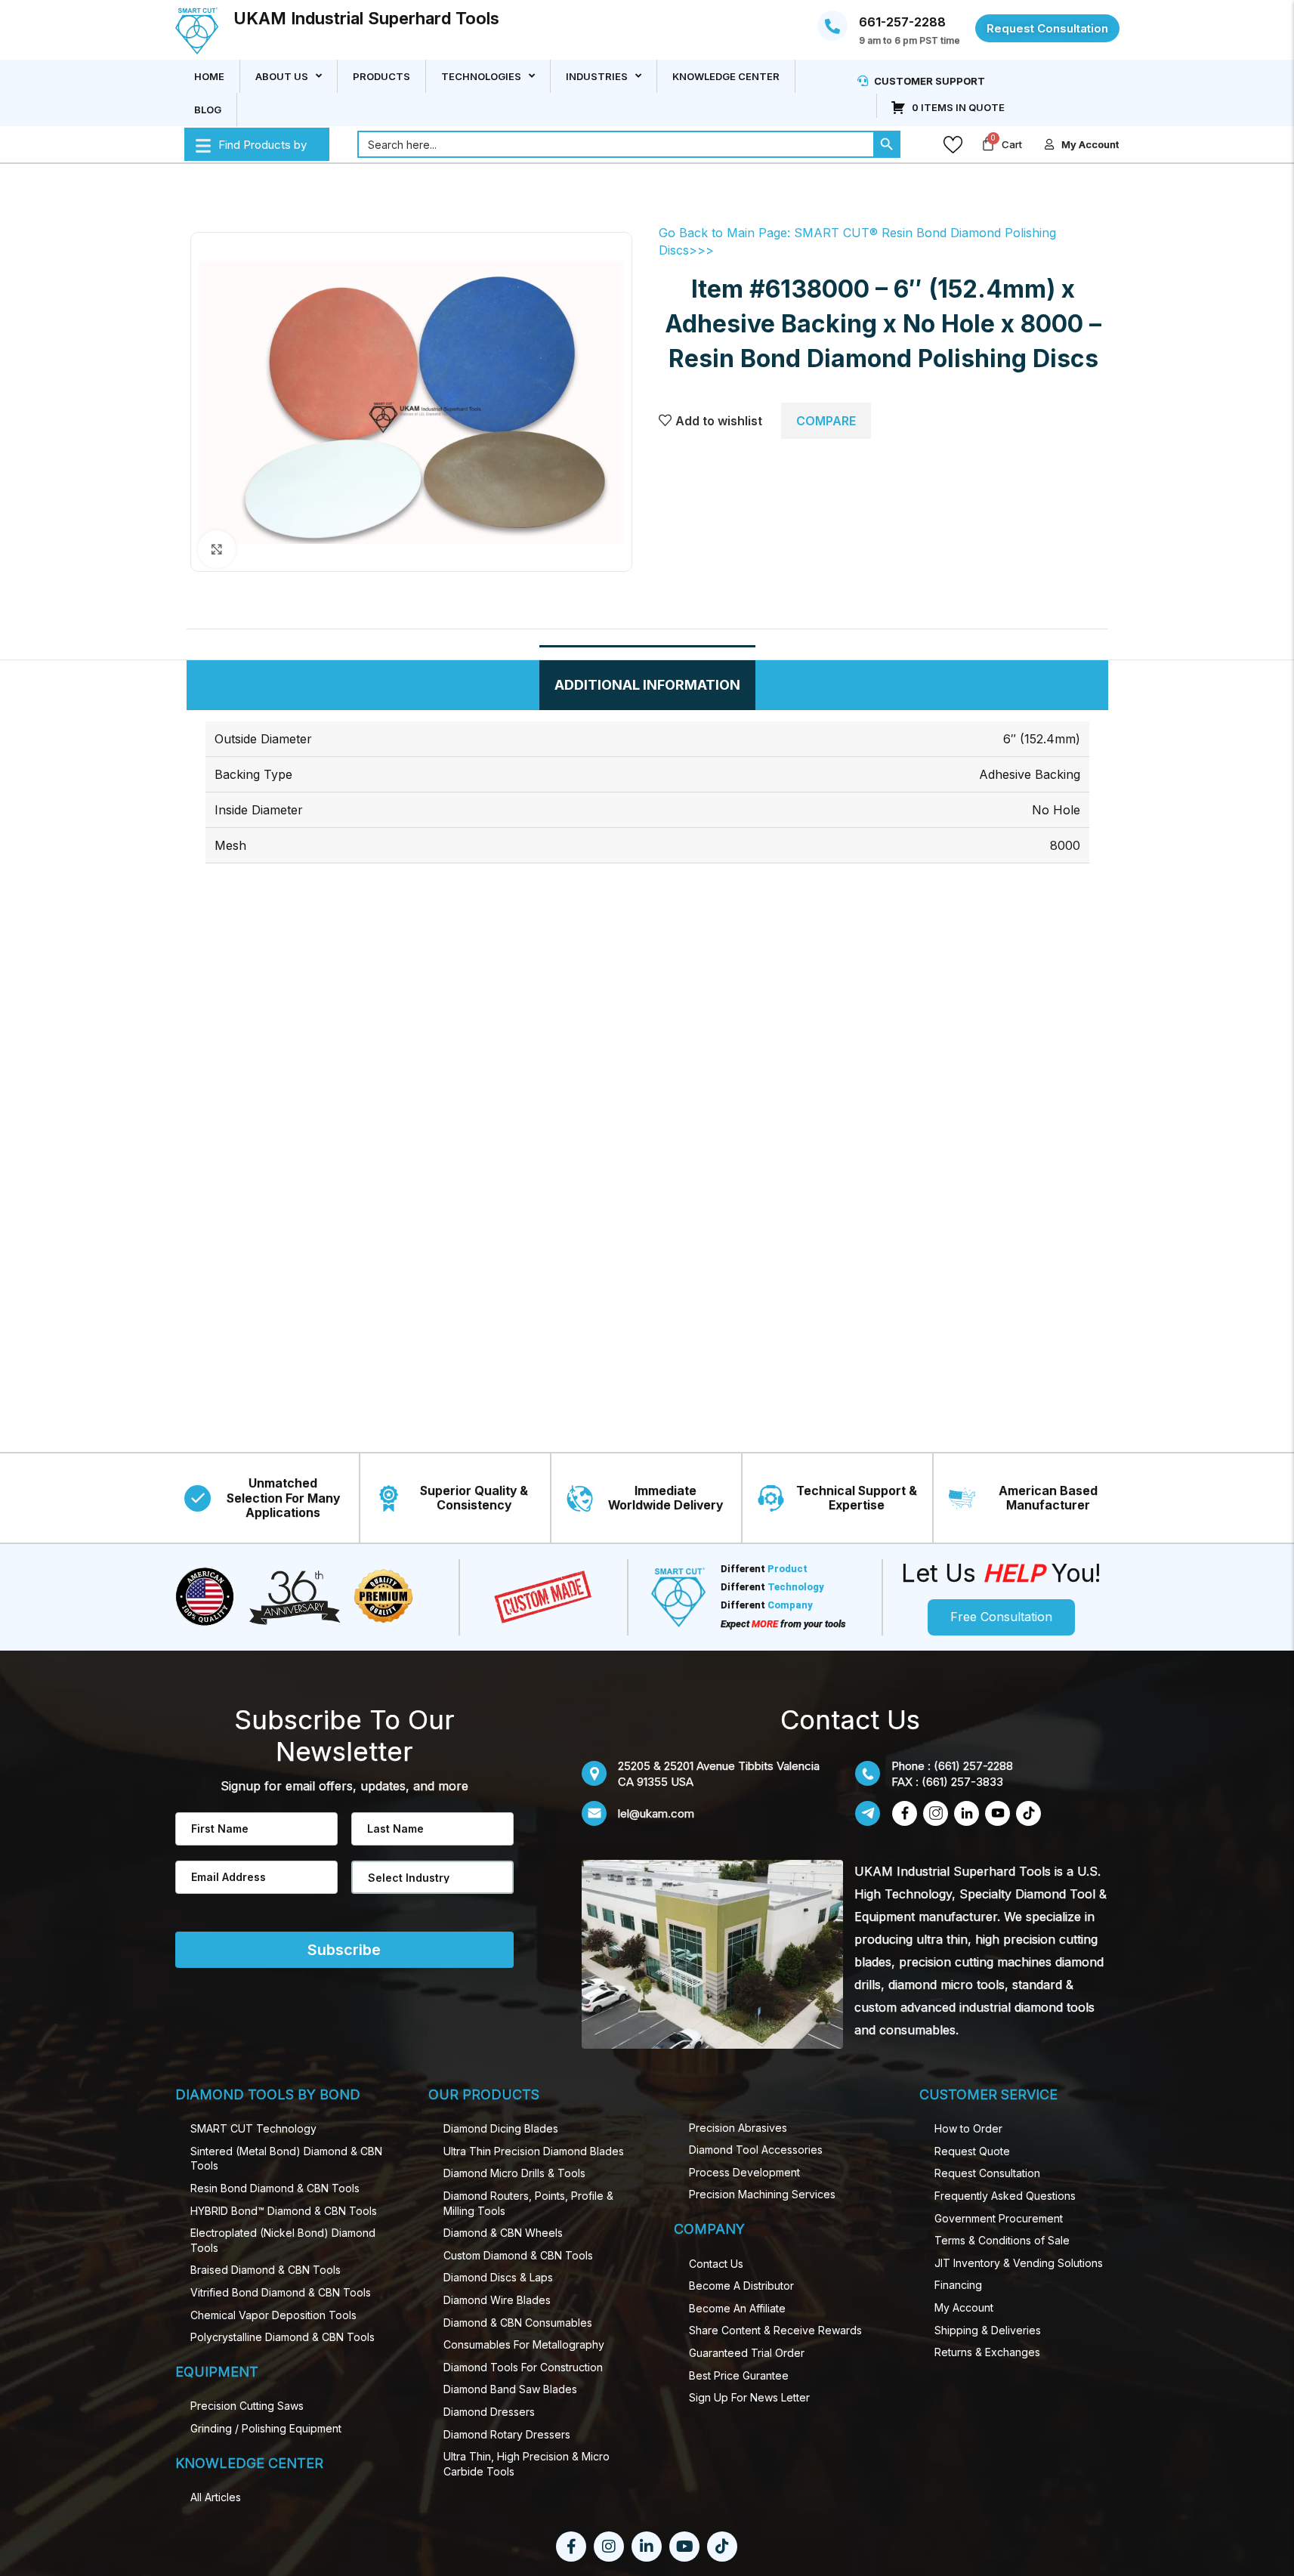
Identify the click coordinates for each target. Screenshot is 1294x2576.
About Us (282, 76)
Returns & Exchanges (987, 2352)
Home (209, 76)
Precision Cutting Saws (247, 2406)
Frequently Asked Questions (1005, 2196)
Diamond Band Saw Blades (510, 2389)
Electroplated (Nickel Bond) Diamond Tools (283, 2240)
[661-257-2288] (832, 26)
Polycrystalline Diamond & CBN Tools (283, 2337)
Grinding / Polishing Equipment (266, 2428)
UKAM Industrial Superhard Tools (366, 18)
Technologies (481, 76)
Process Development (744, 2172)
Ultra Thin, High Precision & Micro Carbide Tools (527, 2464)
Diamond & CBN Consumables (518, 2323)
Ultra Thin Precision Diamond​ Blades (534, 2151)
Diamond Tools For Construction (523, 2367)
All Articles (216, 2497)
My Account (964, 2307)
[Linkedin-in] (647, 2547)
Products (381, 76)
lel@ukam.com (656, 1813)
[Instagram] (609, 2547)
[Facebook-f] (571, 2547)
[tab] (647, 685)
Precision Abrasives (738, 2128)
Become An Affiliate (737, 2308)
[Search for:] (615, 144)
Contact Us (716, 2264)
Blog (208, 110)
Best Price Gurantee (739, 2375)
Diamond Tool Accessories (756, 2150)
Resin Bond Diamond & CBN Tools (275, 2188)
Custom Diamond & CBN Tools (518, 2255)
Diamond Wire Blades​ (497, 2300)
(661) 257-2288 (973, 1766)
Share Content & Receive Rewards (775, 2330)
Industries (597, 76)
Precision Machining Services (762, 2194)
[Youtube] (684, 2547)
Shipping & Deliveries (988, 2330)
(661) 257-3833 (962, 1782)
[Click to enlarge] (217, 549)
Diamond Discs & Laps (498, 2277)
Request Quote (972, 2151)
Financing (958, 2285)
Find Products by (263, 145)
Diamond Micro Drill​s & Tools (514, 2173)
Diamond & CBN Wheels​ (503, 2233)
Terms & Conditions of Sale (1002, 2240)
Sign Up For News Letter (749, 2397)
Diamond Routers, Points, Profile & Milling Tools (528, 2203)
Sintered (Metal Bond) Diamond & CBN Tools (286, 2159)
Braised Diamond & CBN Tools (266, 2270)
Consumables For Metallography (524, 2344)
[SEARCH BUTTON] (887, 144)
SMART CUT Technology (253, 2128)
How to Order (968, 2128)
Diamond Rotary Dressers (507, 2434)
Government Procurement (999, 2218)
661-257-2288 (902, 23)
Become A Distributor (741, 2286)
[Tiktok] (722, 2547)
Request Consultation (987, 2173)
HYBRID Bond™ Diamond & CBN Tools (284, 2211)
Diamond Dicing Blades (501, 2128)
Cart (1012, 144)
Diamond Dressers (489, 2412)
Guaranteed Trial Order (747, 2353)
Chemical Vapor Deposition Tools (273, 2315)
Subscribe (344, 1950)
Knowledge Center (726, 76)
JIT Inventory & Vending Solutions (1019, 2263)
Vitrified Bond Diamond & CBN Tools (281, 2292)
